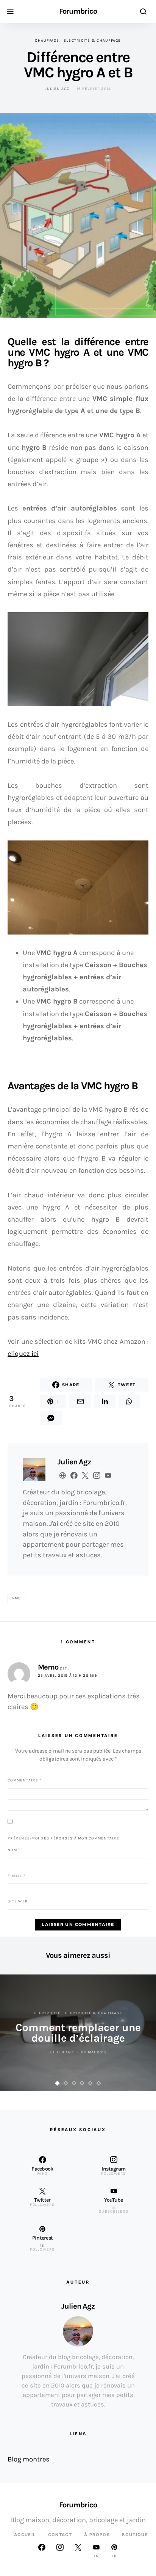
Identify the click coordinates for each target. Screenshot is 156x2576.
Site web (18, 1901)
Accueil (25, 2535)
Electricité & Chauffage (92, 41)
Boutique (135, 2535)
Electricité (47, 2013)
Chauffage (47, 41)
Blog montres (29, 2459)
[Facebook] (42, 2551)
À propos (97, 2535)
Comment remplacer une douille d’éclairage (78, 2033)
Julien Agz (57, 89)
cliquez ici (23, 1354)
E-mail (16, 1875)
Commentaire (24, 1780)
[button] (58, 2083)
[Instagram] (60, 2551)
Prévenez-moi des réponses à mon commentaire (63, 1838)
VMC (17, 1598)
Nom (14, 1850)
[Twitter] (78, 2551)
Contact (60, 2535)
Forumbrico (78, 11)
